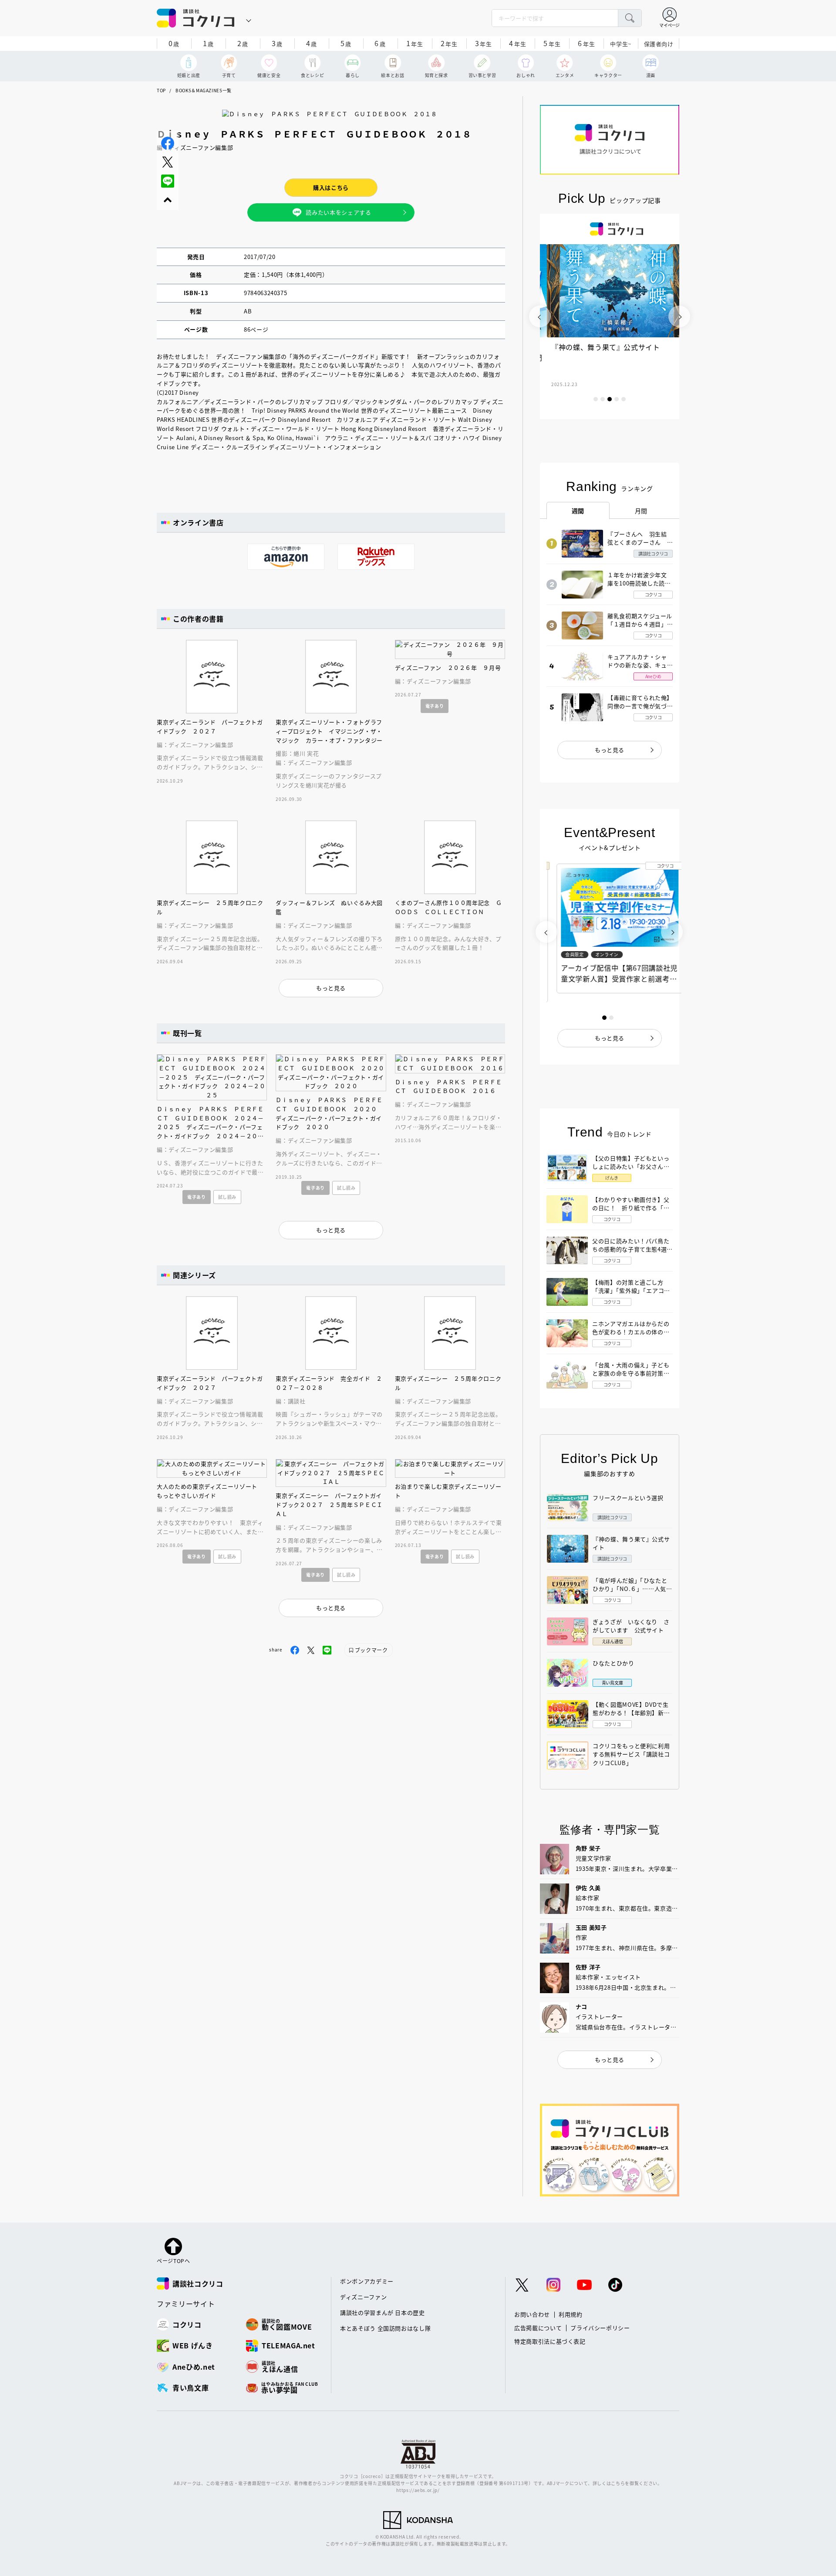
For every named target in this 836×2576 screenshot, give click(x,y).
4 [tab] (617, 399)
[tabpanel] (610, 316)
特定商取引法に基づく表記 (550, 2341)
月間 (641, 511)
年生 (415, 43)
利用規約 (571, 2314)
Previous (540, 316)
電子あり (435, 706)
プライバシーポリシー (600, 2328)
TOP (161, 90)
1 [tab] (596, 399)
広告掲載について (538, 2328)
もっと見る (610, 750)
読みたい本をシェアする (338, 212)
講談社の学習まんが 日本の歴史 (383, 2312)
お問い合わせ (532, 2314)
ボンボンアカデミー (367, 2281)
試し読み (228, 1197)
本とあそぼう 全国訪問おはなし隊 (385, 2328)
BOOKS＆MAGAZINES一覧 (204, 90)
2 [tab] (603, 399)
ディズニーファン (363, 2297)
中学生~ (621, 44)
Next (679, 316)
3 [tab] (610, 399)
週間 (578, 511)
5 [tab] (624, 399)
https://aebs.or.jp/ (418, 2490)
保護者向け (659, 44)
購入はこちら (331, 187)
